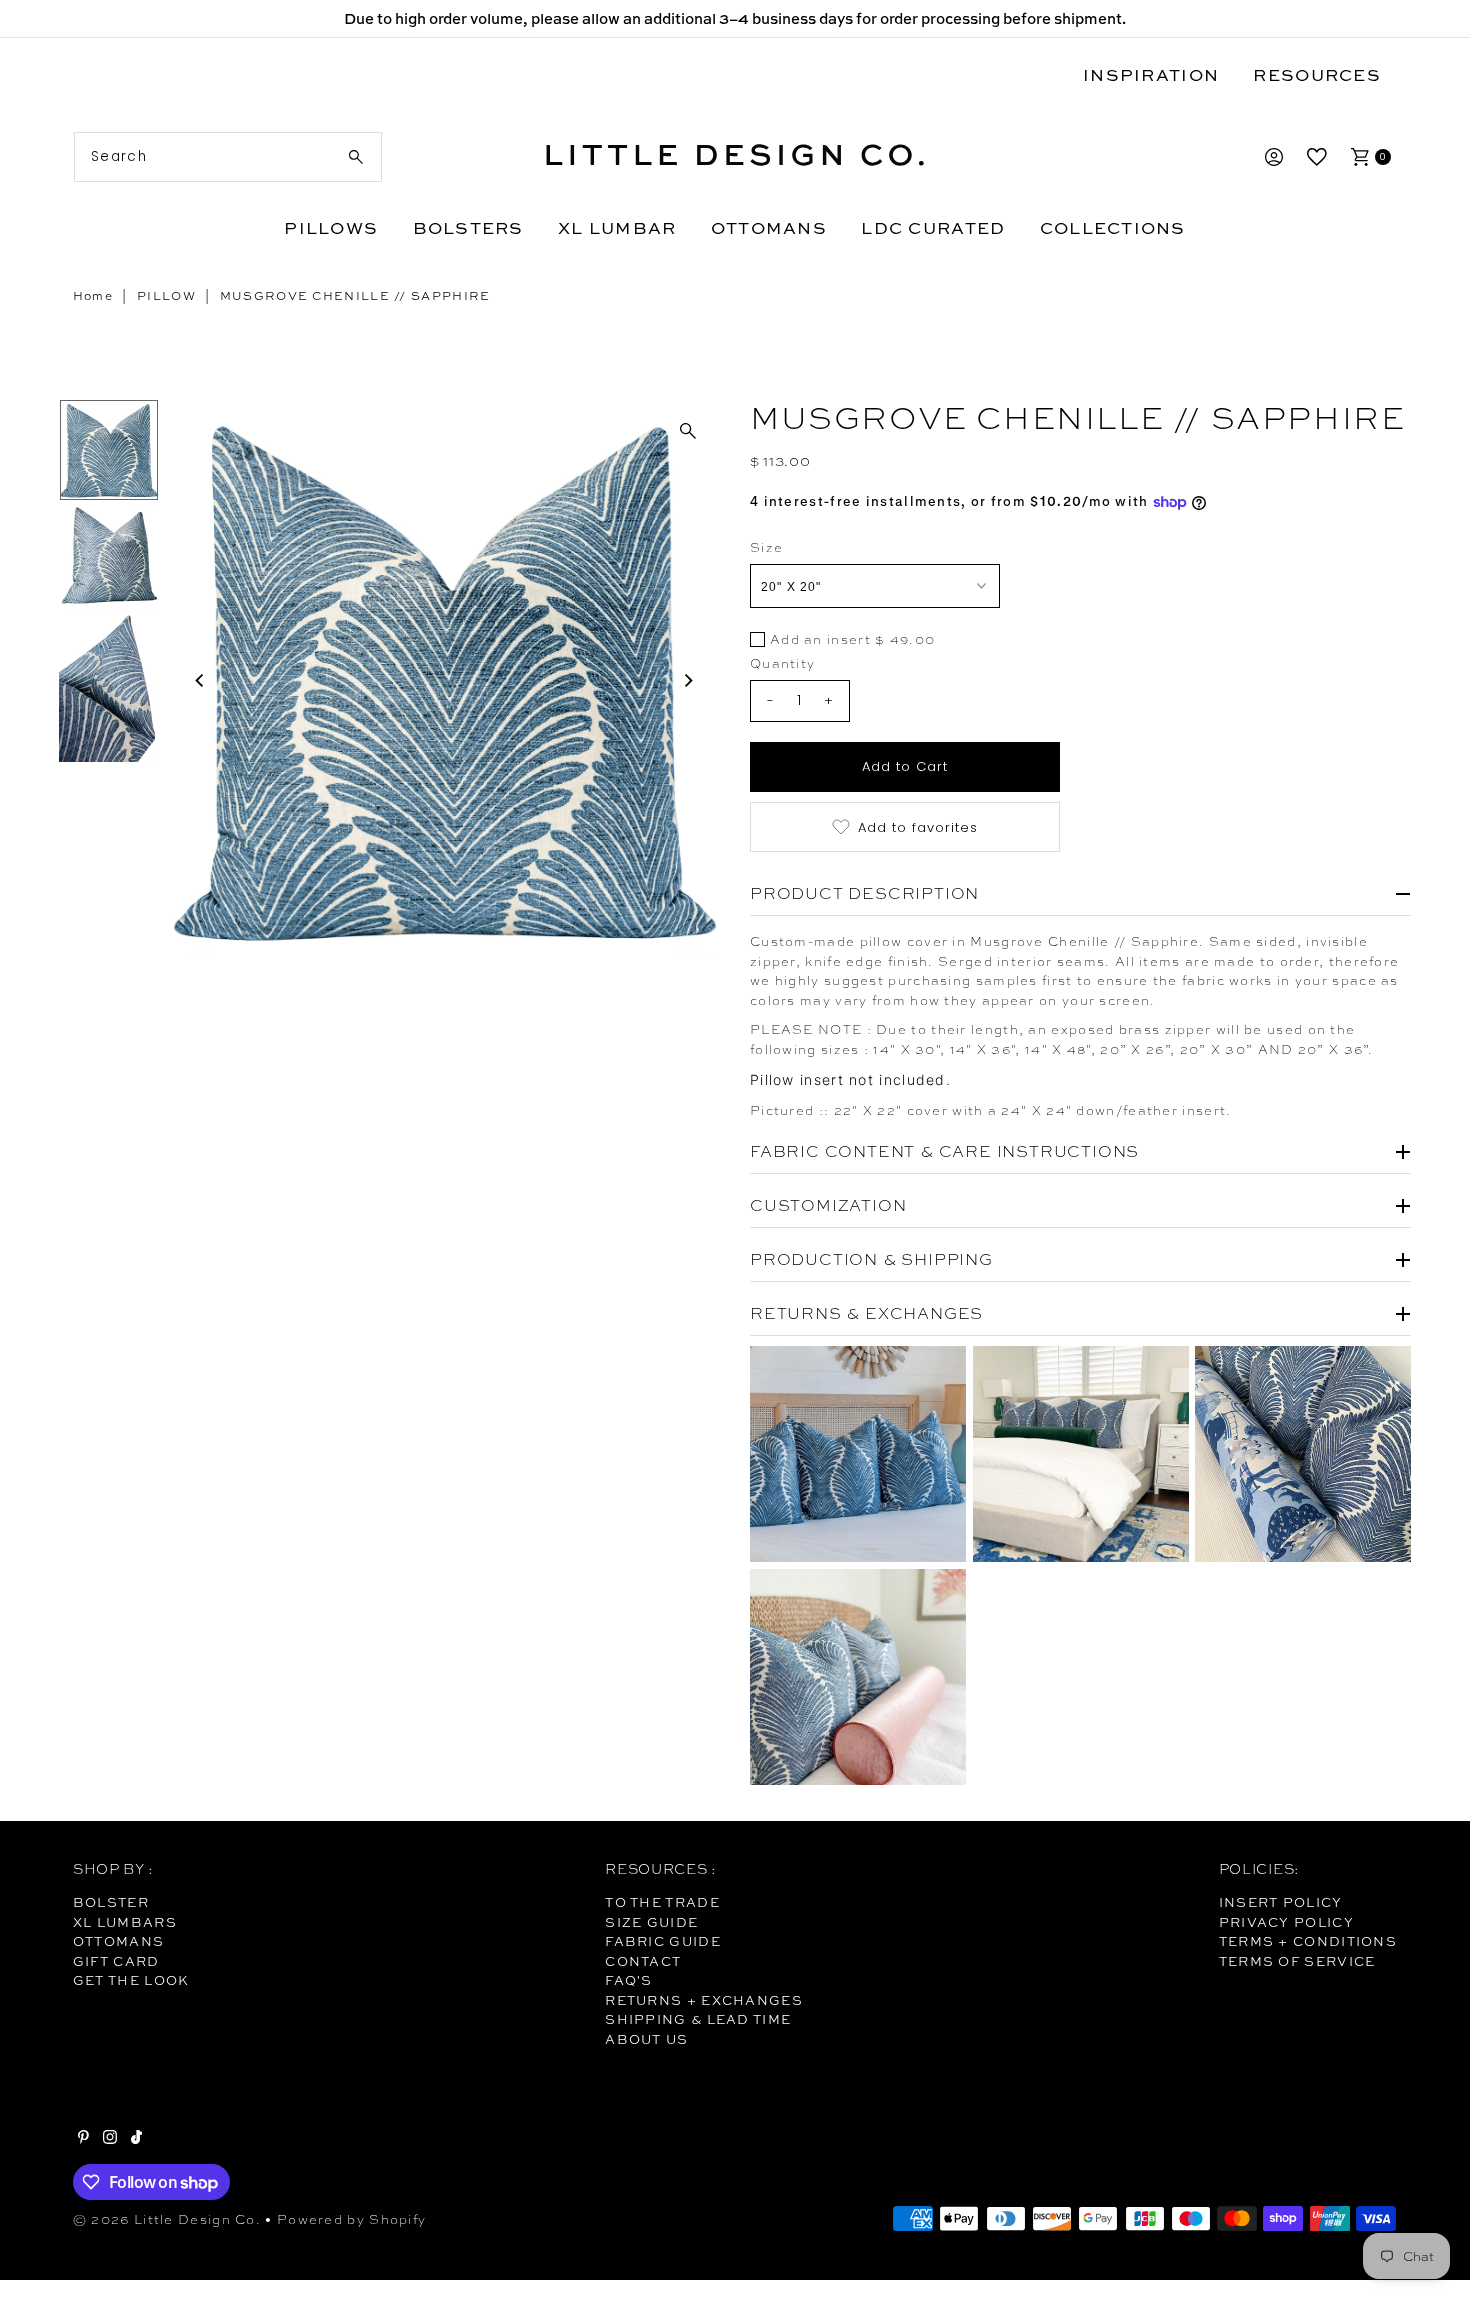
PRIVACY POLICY (1286, 1922)
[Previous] (201, 680)
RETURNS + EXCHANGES (704, 2000)
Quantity (782, 663)
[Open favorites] (1317, 157)
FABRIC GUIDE (663, 1941)
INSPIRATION (1151, 74)
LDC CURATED (933, 227)
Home (93, 296)
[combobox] (228, 157)
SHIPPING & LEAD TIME (698, 2019)
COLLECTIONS (1113, 227)
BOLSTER (111, 1902)
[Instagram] (110, 2139)
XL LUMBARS (125, 1922)
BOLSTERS (468, 227)
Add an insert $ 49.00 (852, 640)
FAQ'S (629, 1980)
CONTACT (643, 1961)
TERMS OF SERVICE (1297, 1961)
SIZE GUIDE (651, 1922)
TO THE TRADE (662, 1902)
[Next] (688, 680)
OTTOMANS (769, 227)
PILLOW (166, 296)
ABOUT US (646, 2039)
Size (766, 547)
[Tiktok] (136, 2139)
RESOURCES (1316, 74)
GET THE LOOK (131, 1980)
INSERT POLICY (1281, 1902)
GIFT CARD (116, 1961)
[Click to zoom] (688, 431)
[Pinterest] (83, 2139)
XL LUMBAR (617, 227)
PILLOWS (331, 227)
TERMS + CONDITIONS (1308, 1941)
